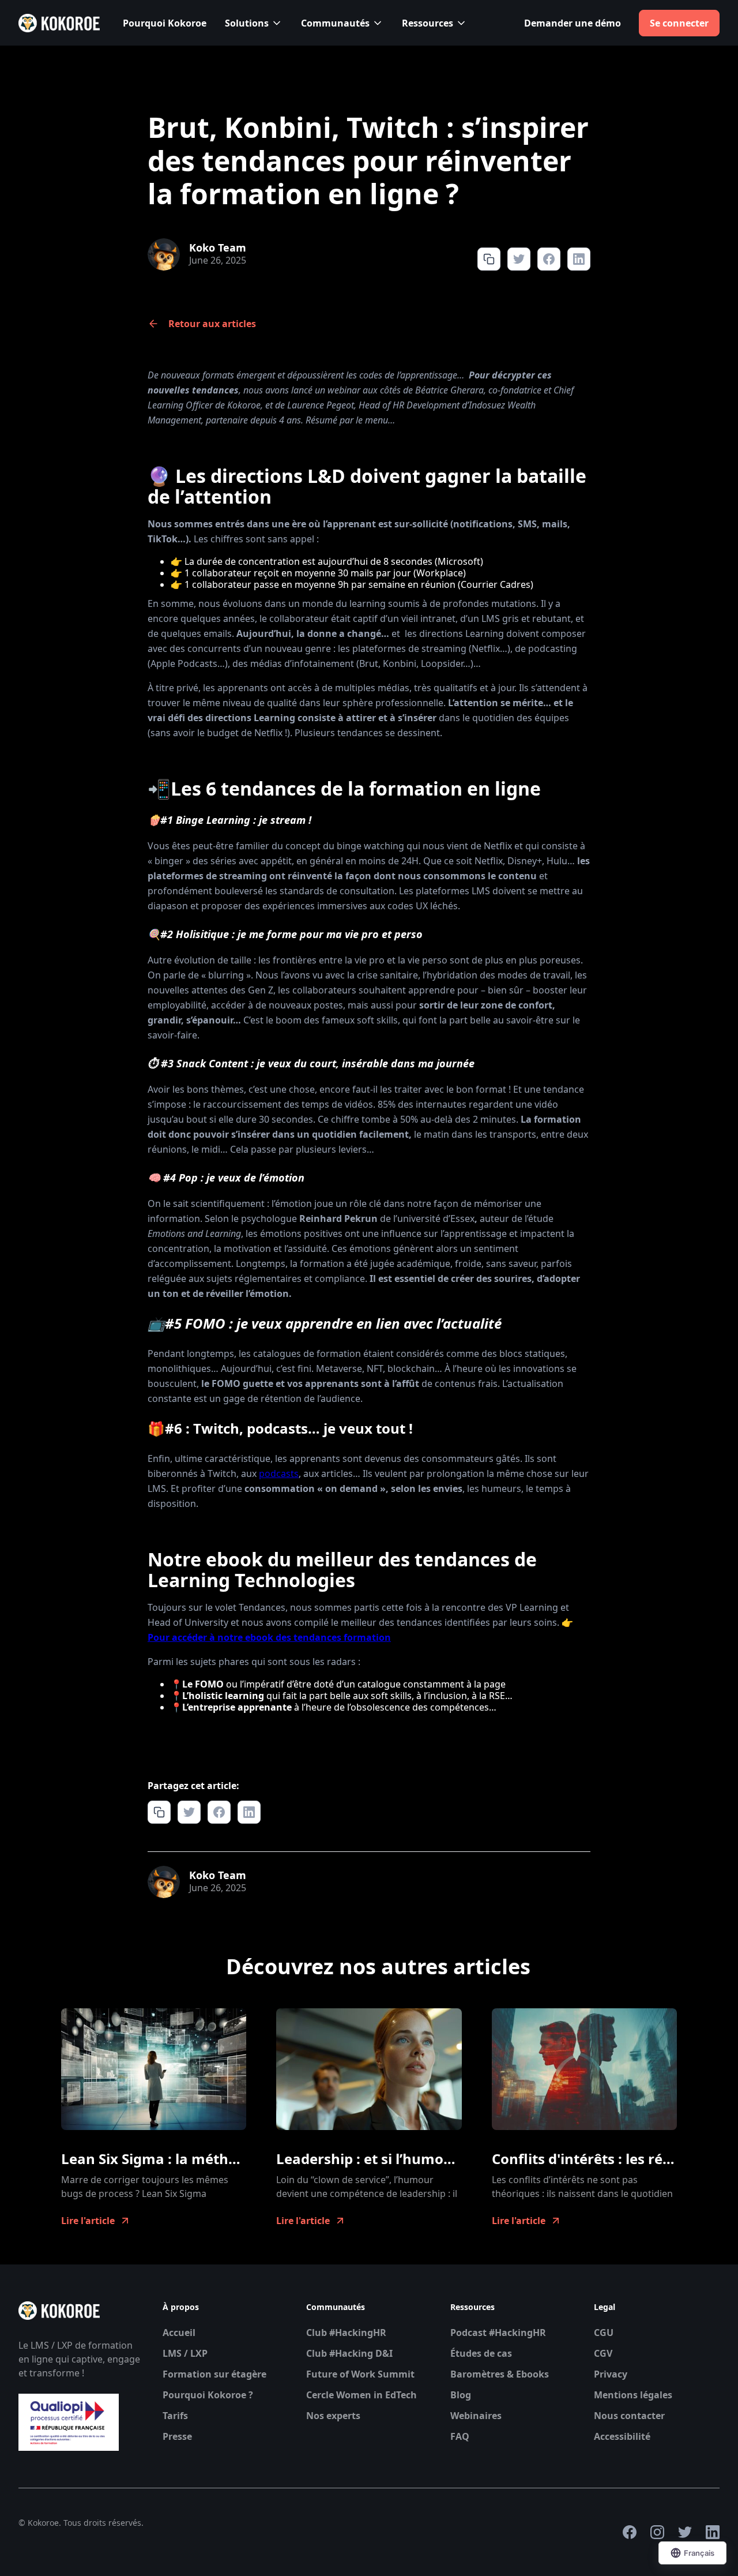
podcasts (279, 1473)
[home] (59, 23)
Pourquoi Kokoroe (165, 23)
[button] (254, 23)
